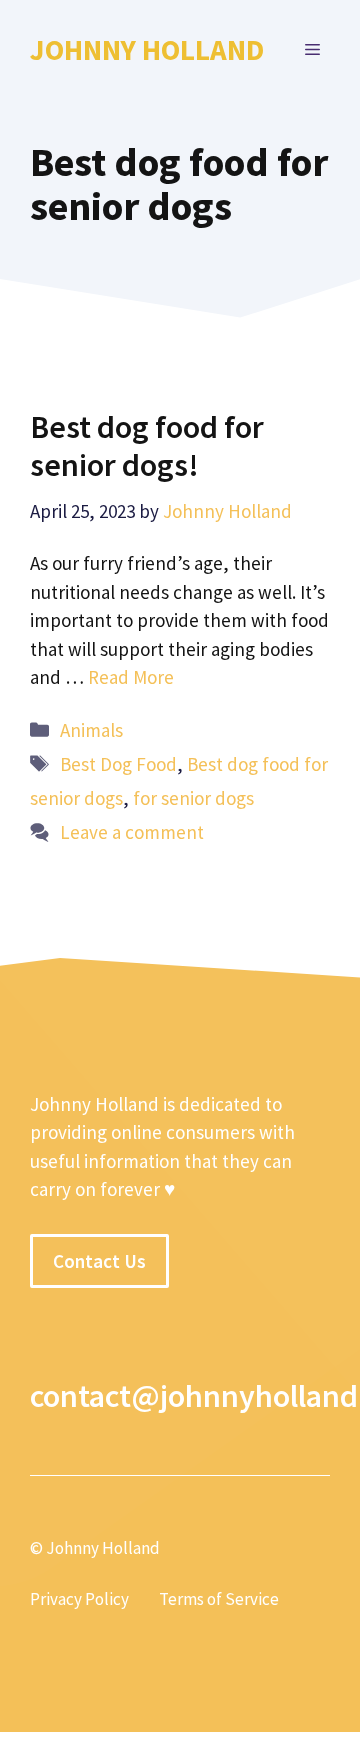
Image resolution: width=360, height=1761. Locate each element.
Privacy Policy (79, 1599)
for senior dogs (193, 798)
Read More (131, 677)
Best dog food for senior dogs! (147, 446)
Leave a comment (132, 832)
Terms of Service (219, 1599)
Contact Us (99, 1261)
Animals (91, 730)
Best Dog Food (118, 764)
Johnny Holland (147, 49)
